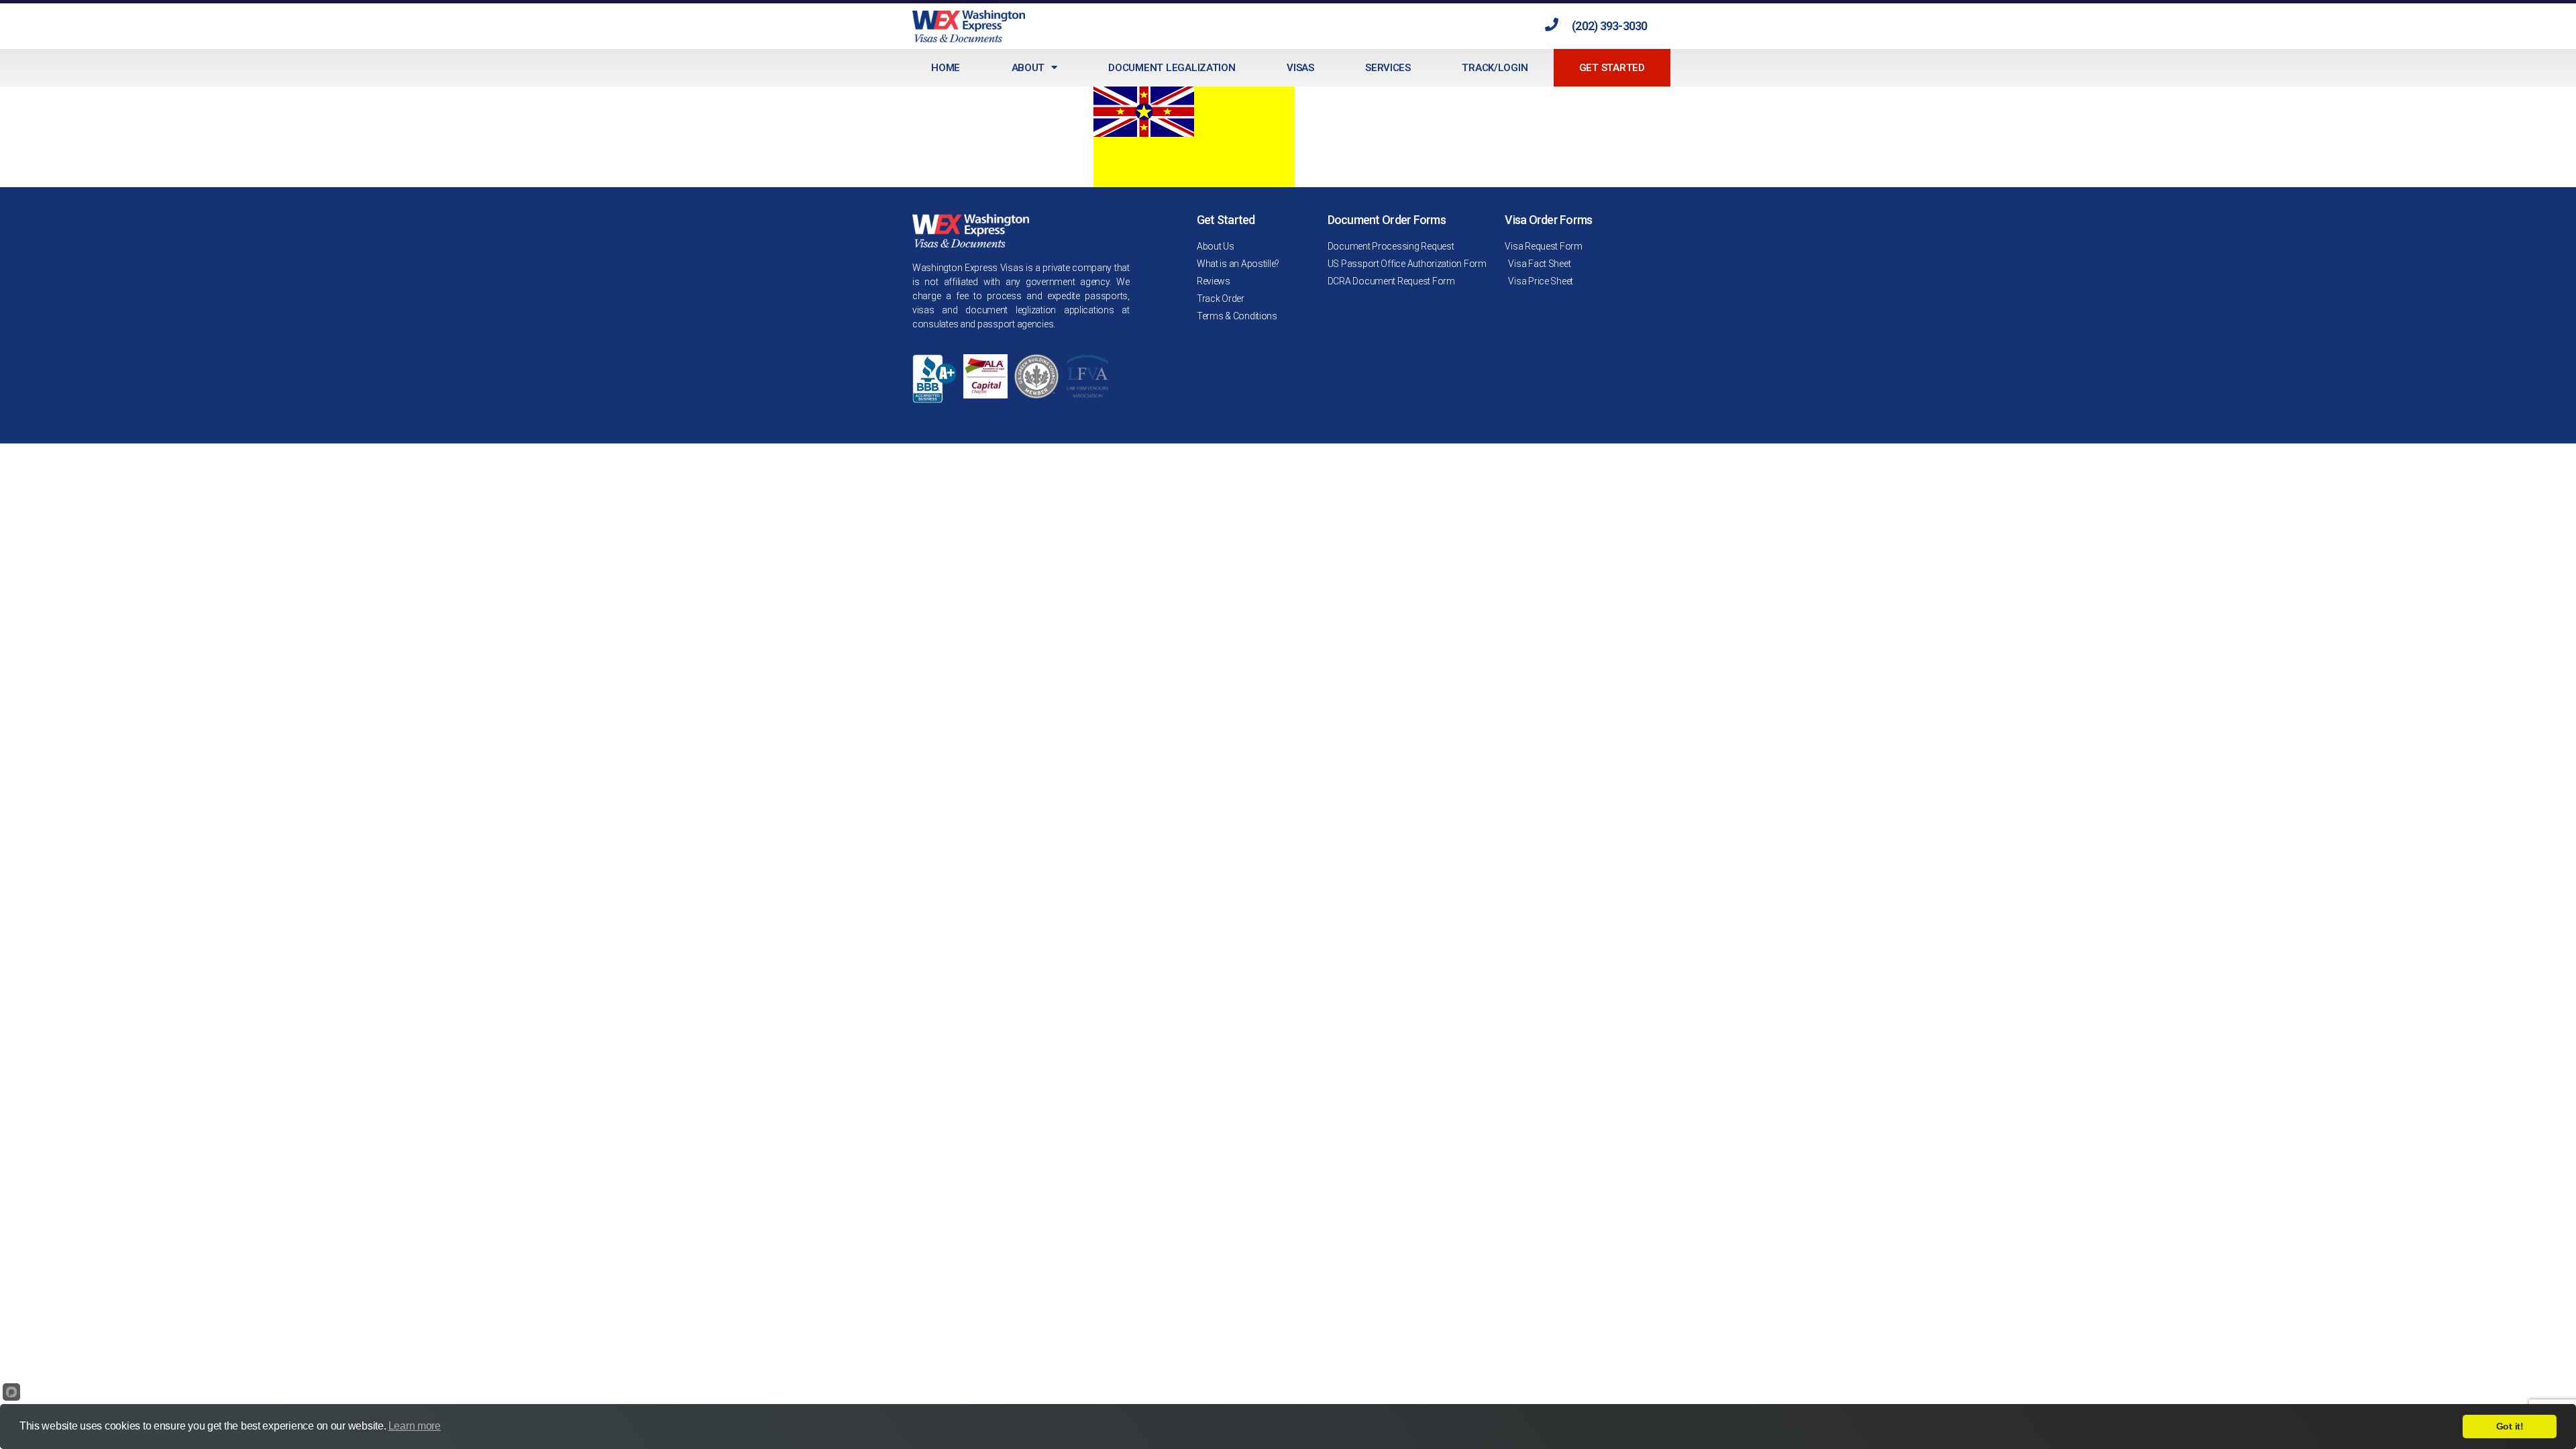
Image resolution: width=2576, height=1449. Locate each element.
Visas (1300, 68)
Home (946, 68)
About (1028, 68)
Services (1388, 68)
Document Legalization (1172, 68)
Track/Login (1495, 68)
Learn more (415, 1426)
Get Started (1612, 68)
